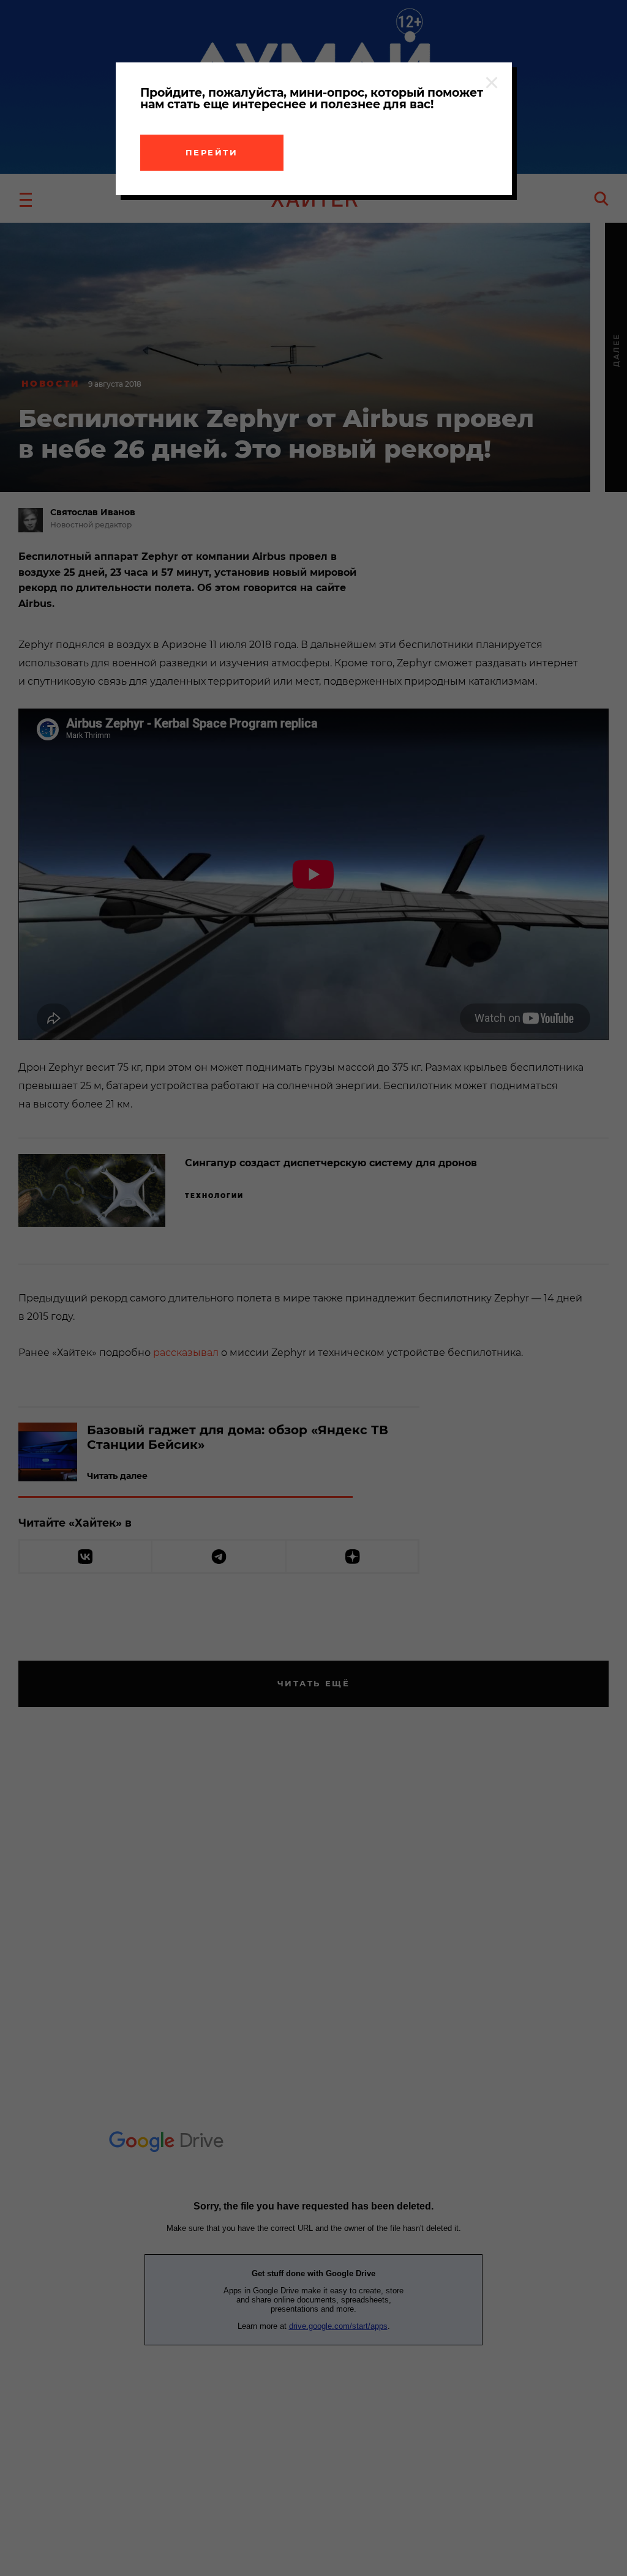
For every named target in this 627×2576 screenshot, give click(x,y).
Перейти (212, 152)
